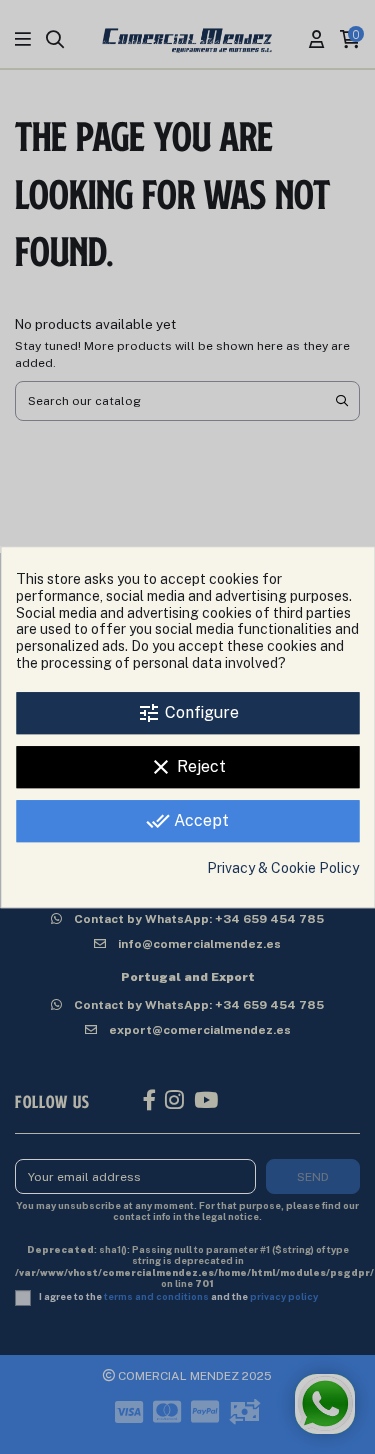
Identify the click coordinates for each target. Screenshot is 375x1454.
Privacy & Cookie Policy (283, 868)
